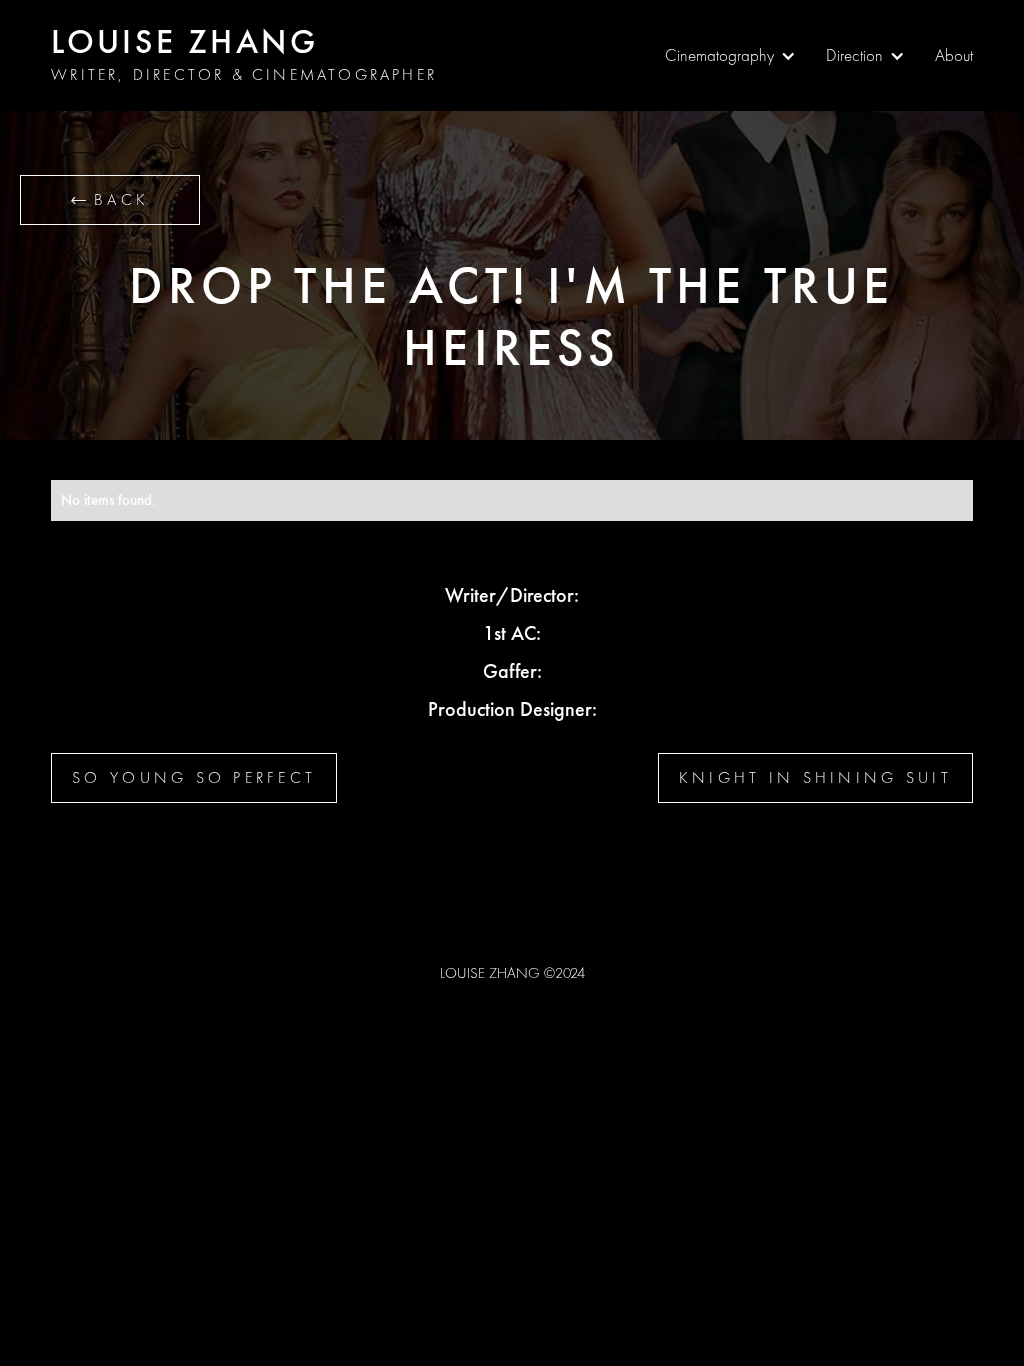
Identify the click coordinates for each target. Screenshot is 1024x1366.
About (954, 55)
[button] (730, 56)
